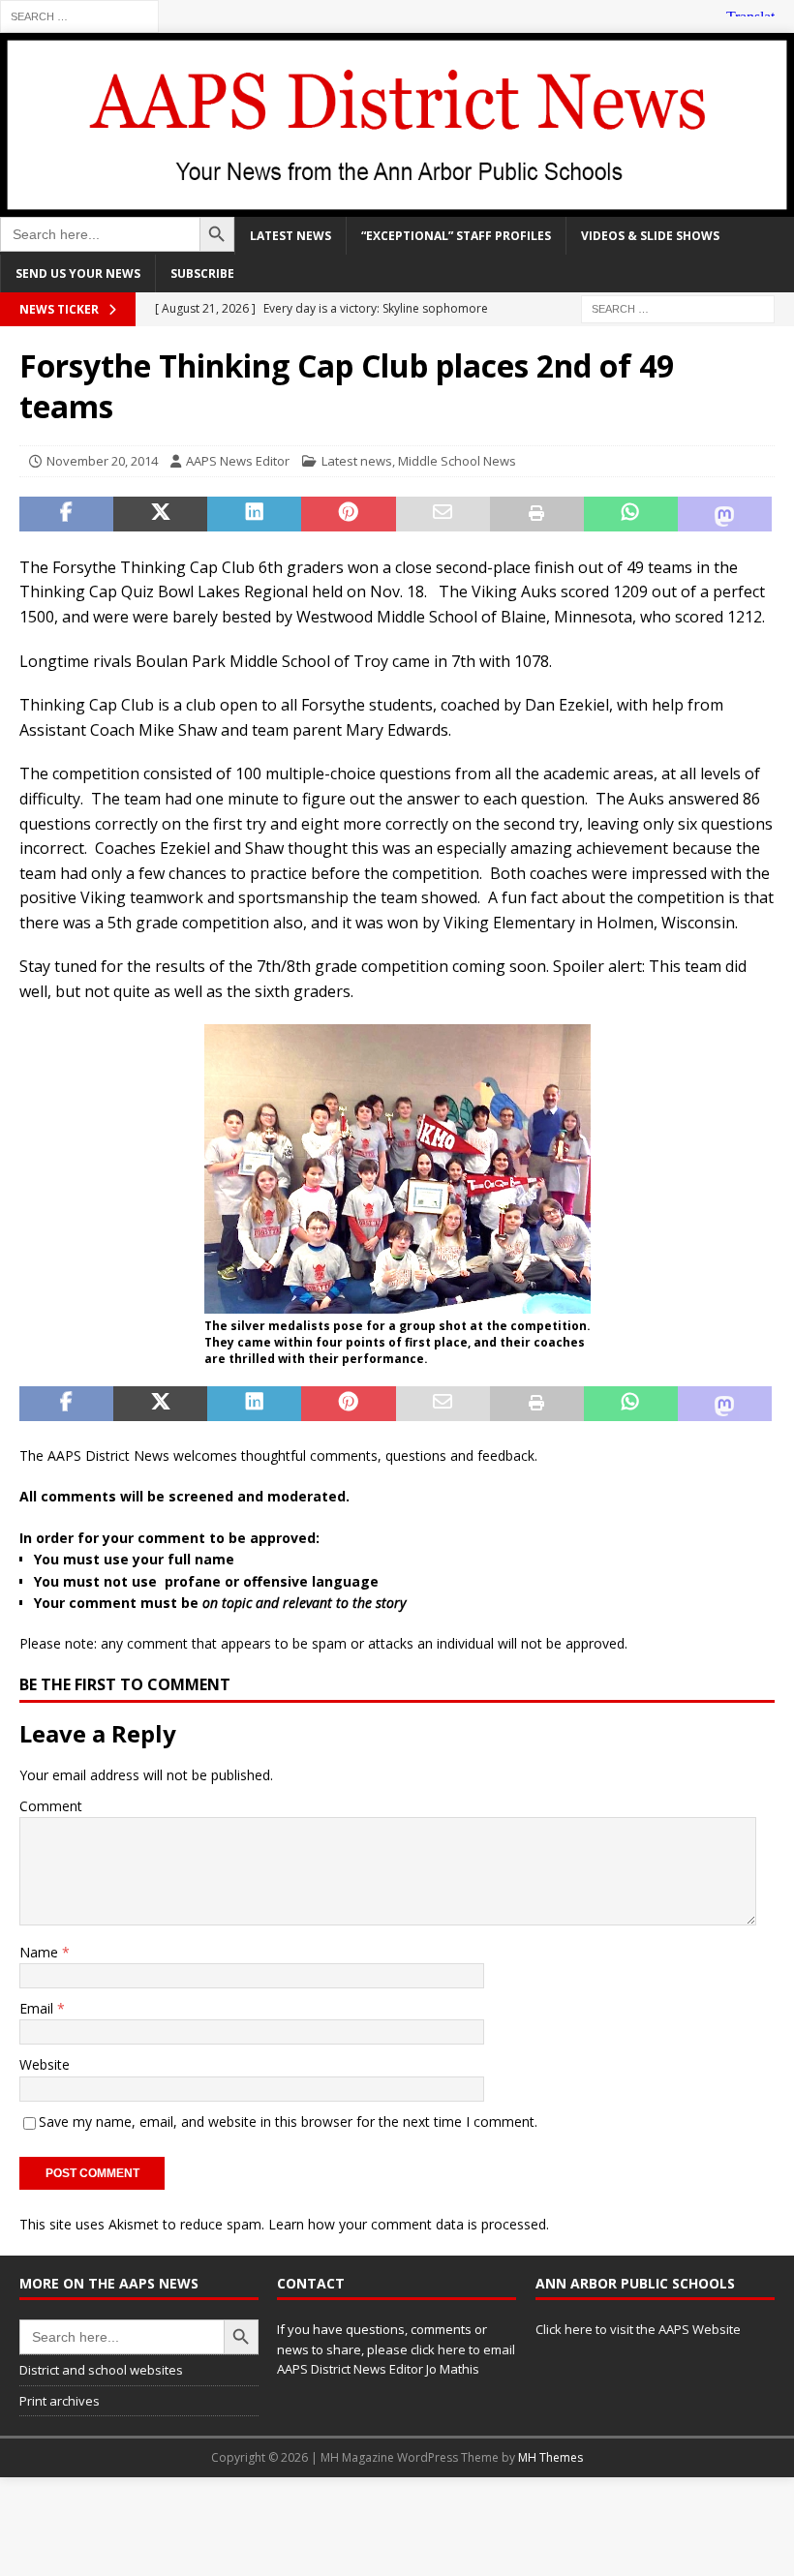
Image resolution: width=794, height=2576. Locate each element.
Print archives (60, 2401)
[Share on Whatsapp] (631, 514)
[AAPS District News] (397, 205)
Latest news (290, 236)
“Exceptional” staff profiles (456, 236)
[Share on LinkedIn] (254, 514)
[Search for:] (79, 15)
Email (38, 2008)
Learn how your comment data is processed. (409, 2224)
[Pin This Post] (348, 514)
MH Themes (550, 2457)
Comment (51, 1806)
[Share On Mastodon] (725, 514)
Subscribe (202, 273)
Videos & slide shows (650, 236)
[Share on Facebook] (66, 514)
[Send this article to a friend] (443, 514)
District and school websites (101, 2370)
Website (45, 2064)
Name (41, 1952)
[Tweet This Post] (160, 514)
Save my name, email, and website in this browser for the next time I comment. (288, 2121)
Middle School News (457, 461)
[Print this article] (537, 514)
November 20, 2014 (102, 461)
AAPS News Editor (238, 461)
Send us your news (78, 273)
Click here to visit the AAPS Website (638, 2329)
